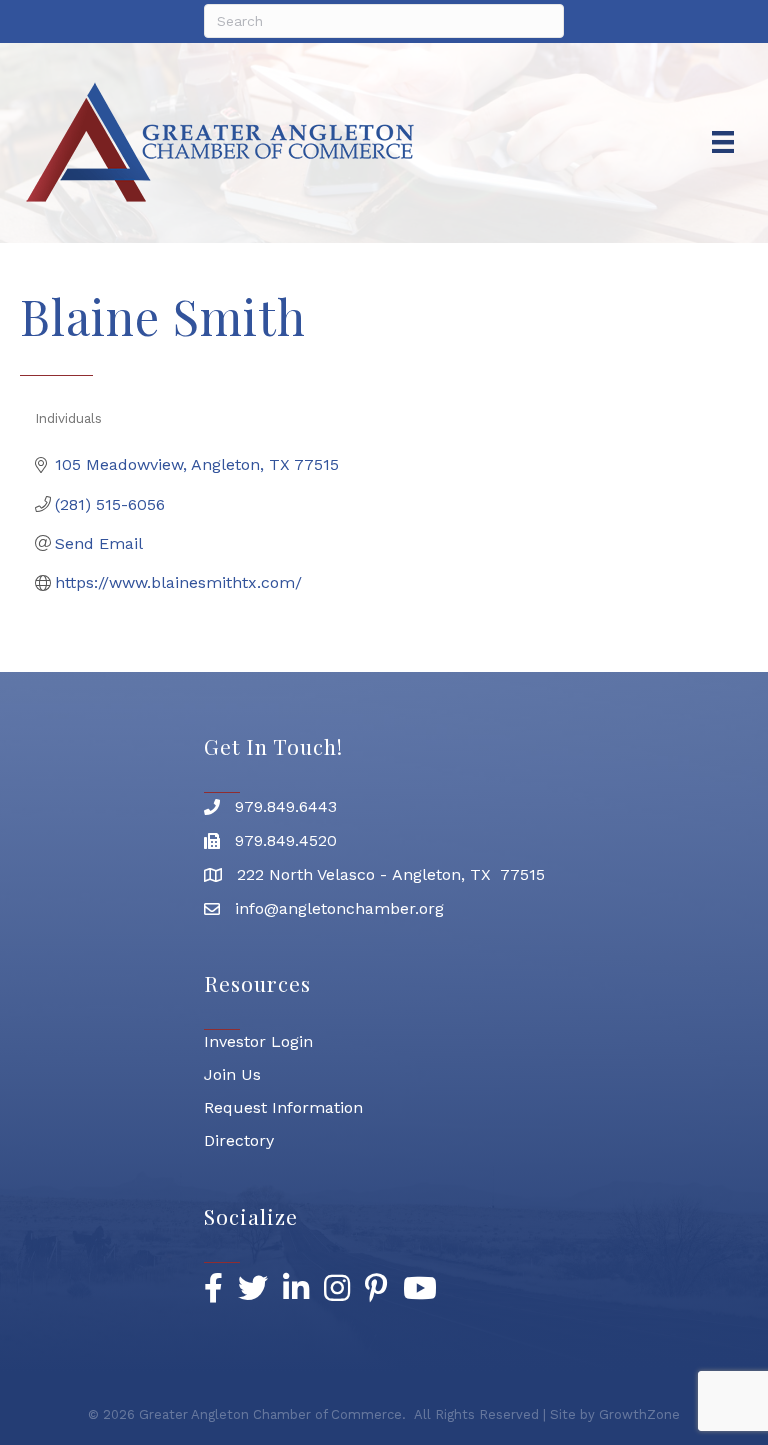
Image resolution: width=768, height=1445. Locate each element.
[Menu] (723, 142)
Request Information (283, 1107)
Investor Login (258, 1041)
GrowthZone (639, 1414)
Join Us (232, 1074)
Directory (239, 1140)
